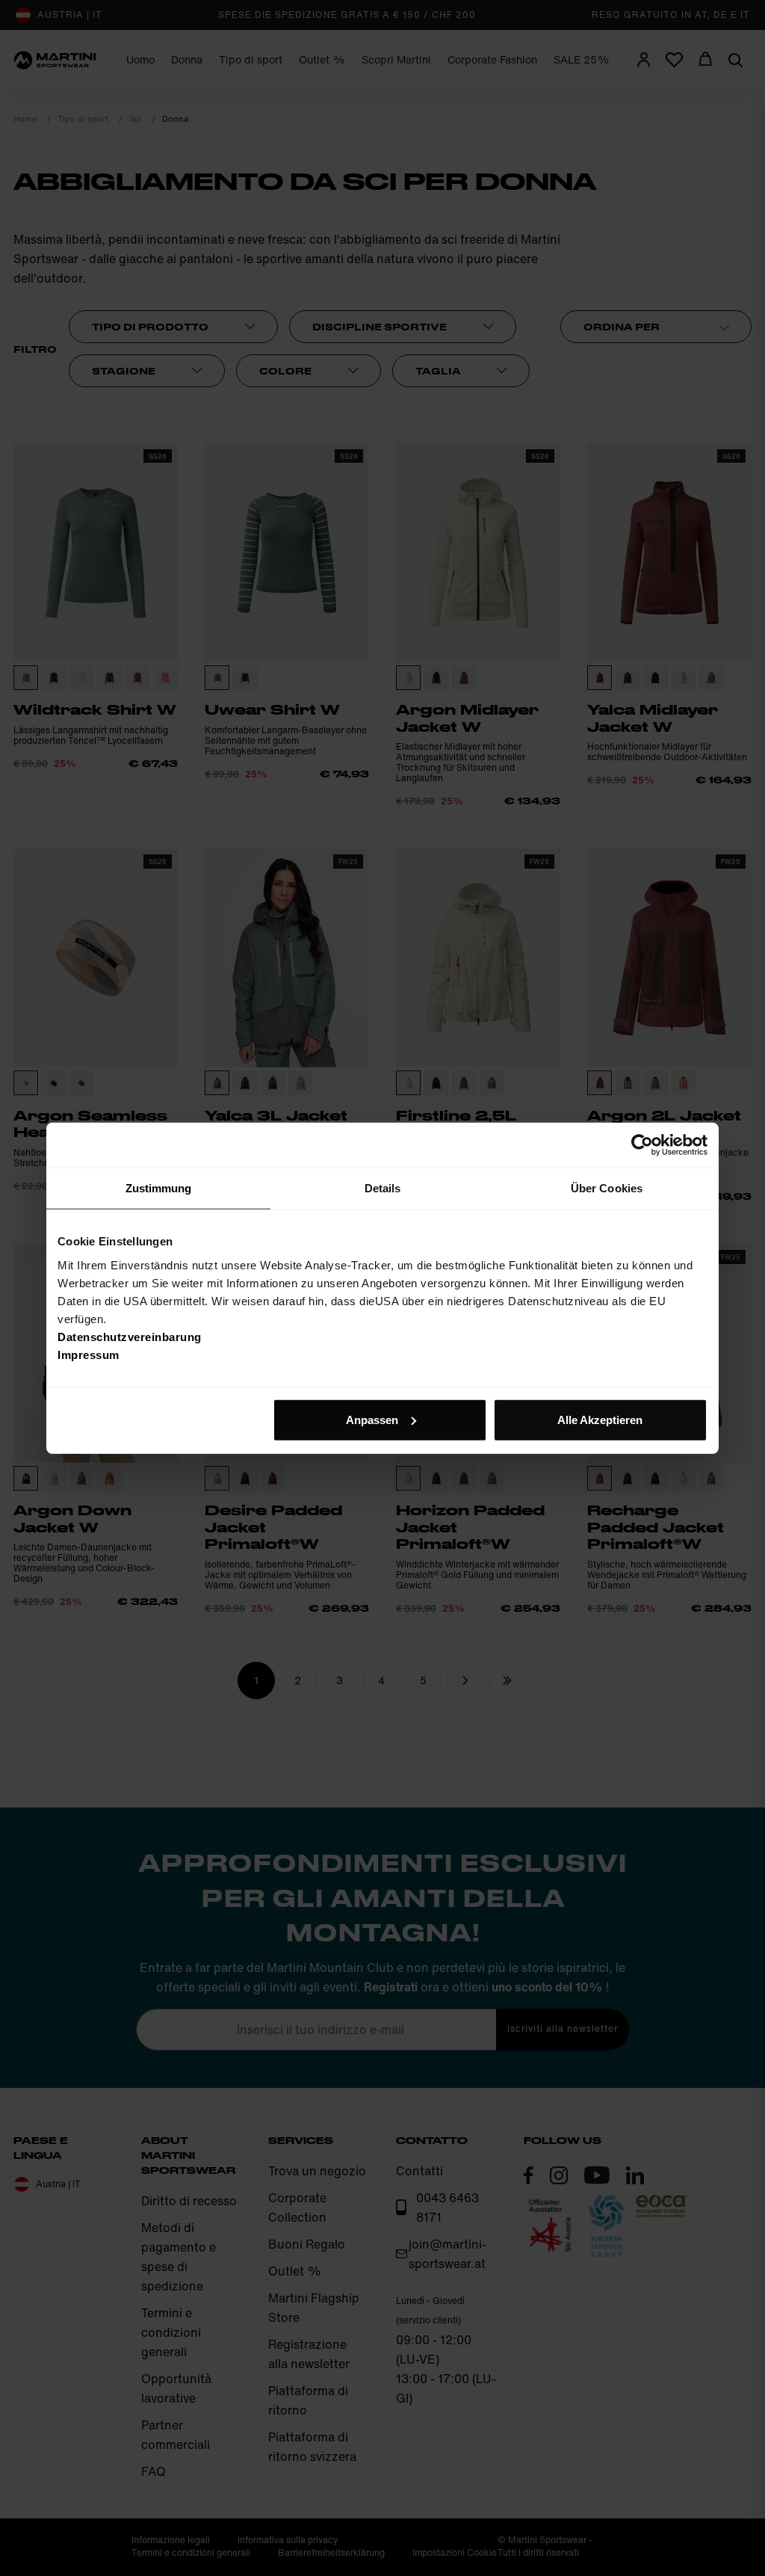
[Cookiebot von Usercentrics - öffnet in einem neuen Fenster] (642, 1145)
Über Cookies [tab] (607, 1188)
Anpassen (372, 1419)
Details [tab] (383, 1188)
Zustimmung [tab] (159, 1188)
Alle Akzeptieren (600, 1419)
